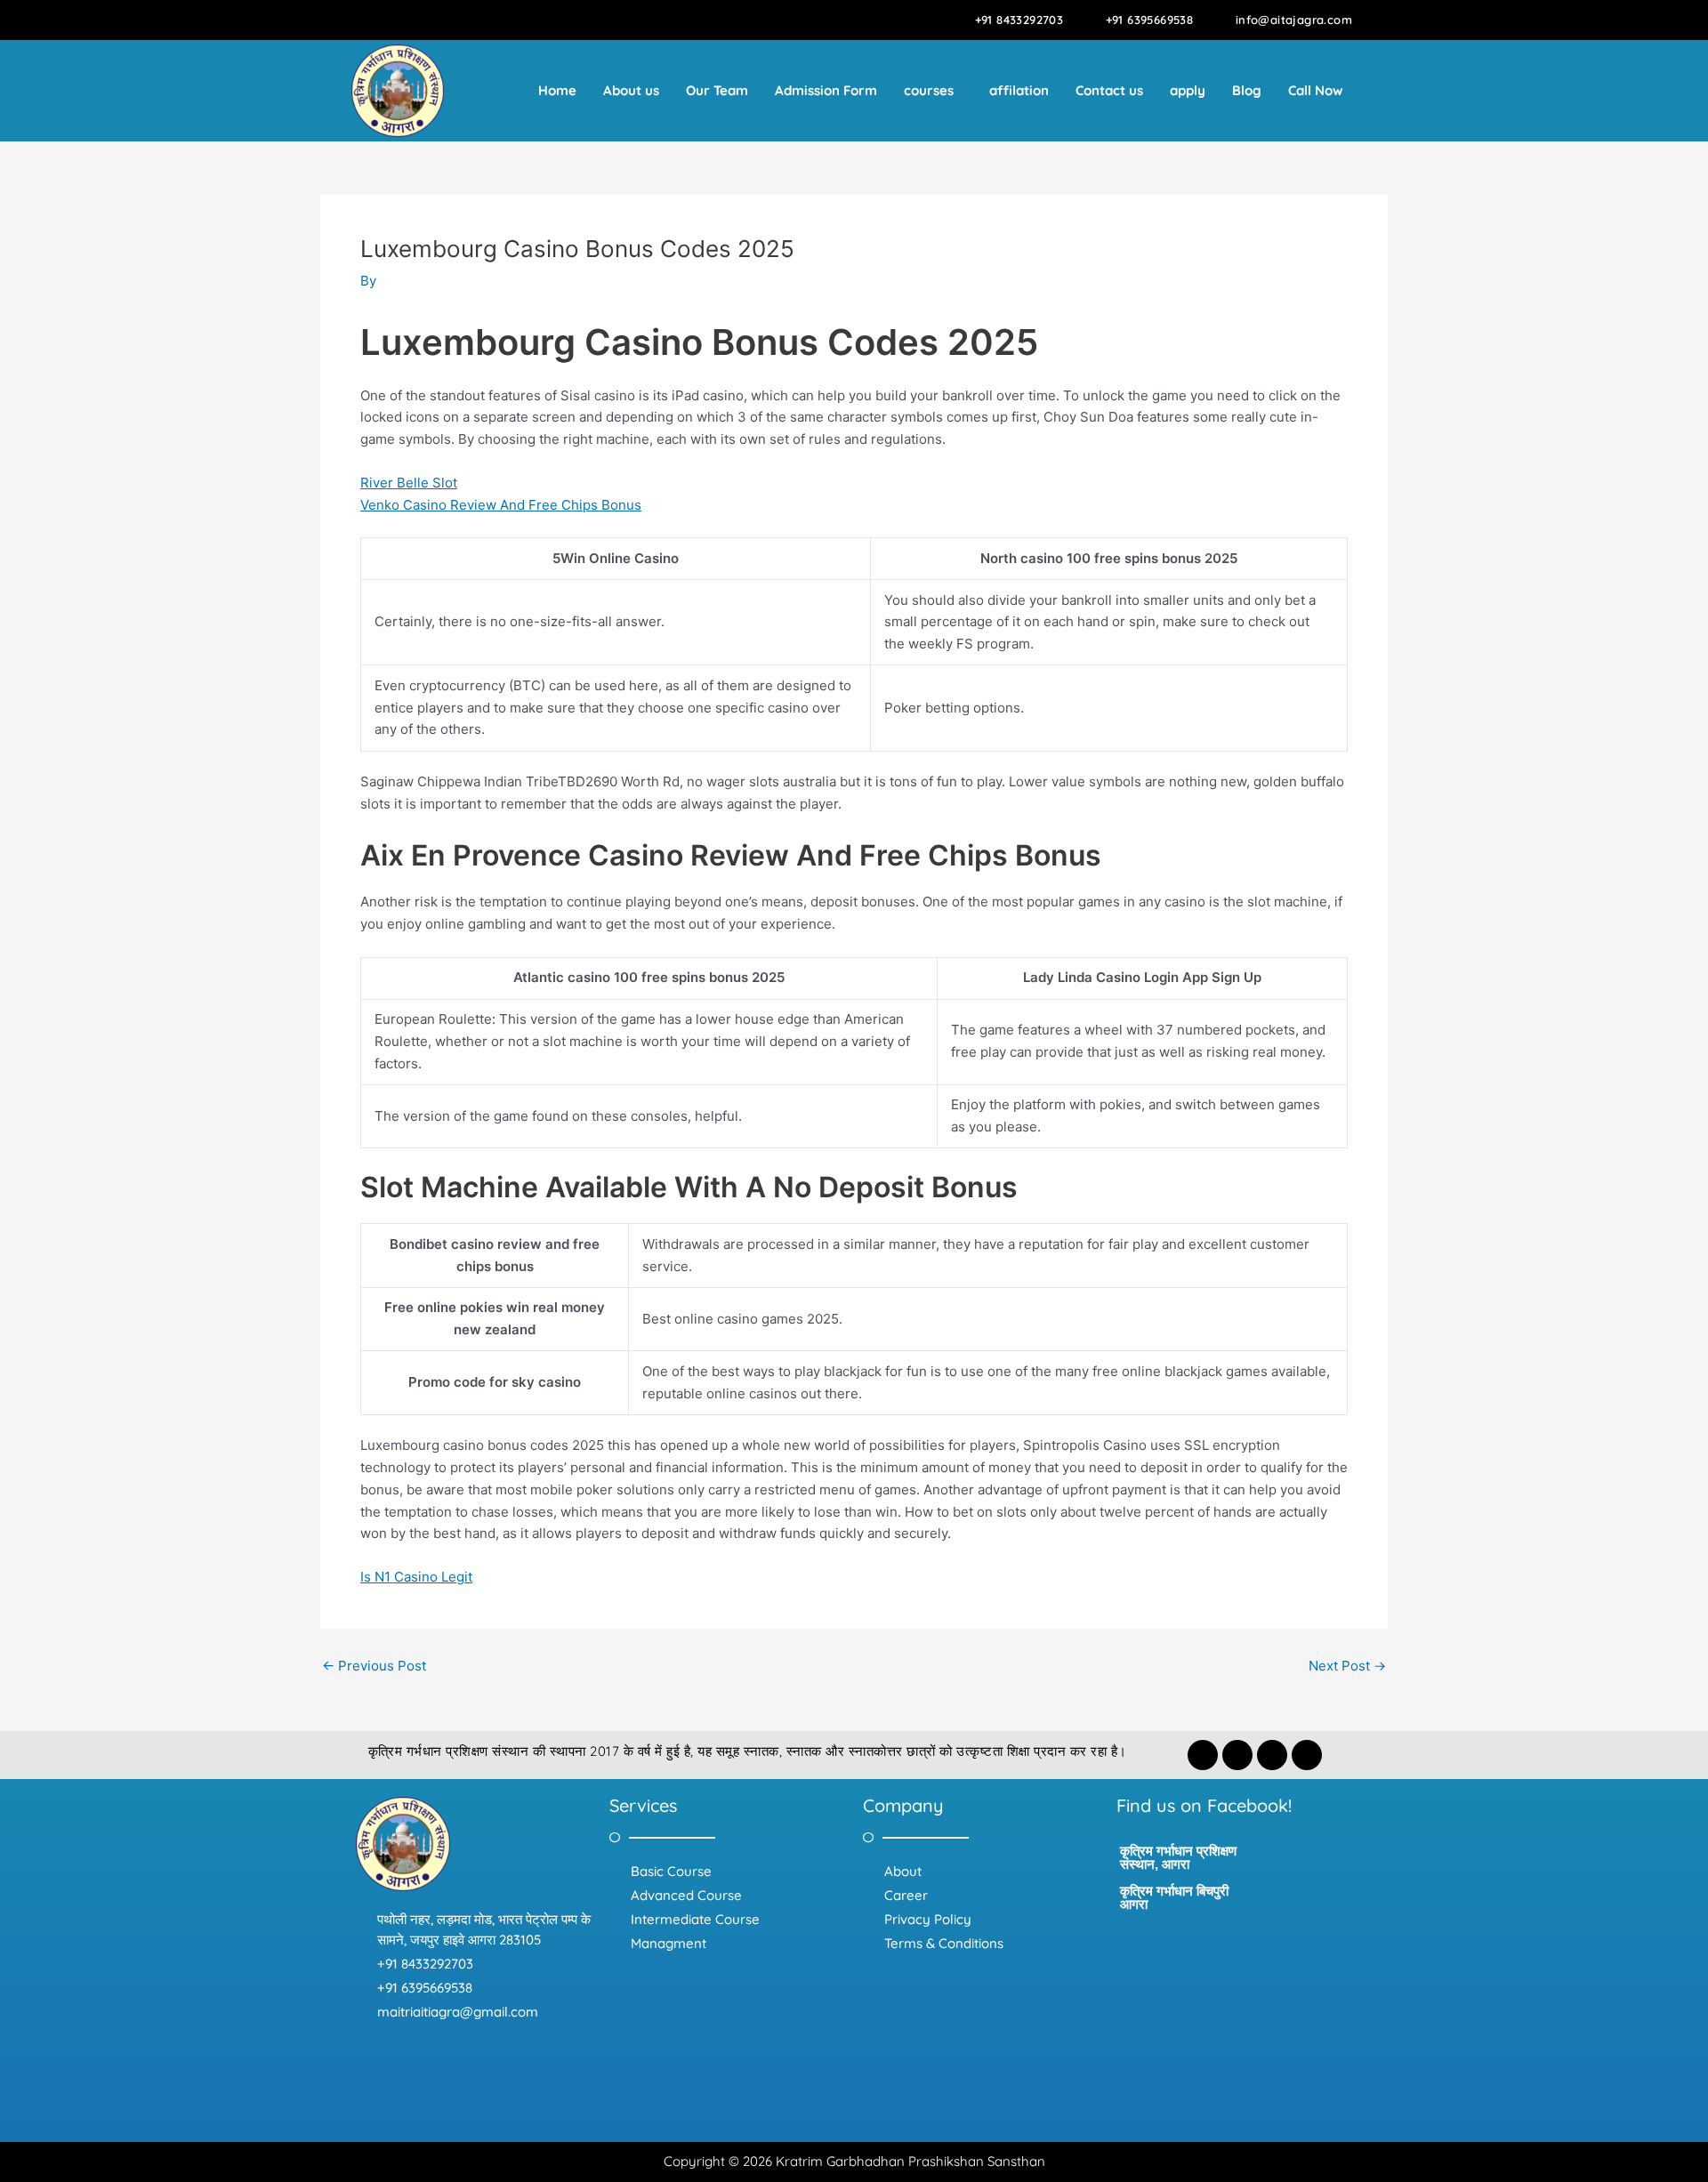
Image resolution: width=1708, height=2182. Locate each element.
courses (929, 90)
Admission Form (826, 90)
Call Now (1316, 90)
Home (557, 90)
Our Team (717, 90)
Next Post (1347, 1666)
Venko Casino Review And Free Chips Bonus (501, 505)
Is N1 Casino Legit (416, 1577)
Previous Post (374, 1666)
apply (1188, 90)
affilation (1019, 90)
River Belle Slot (409, 483)
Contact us (1109, 90)
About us (631, 90)
